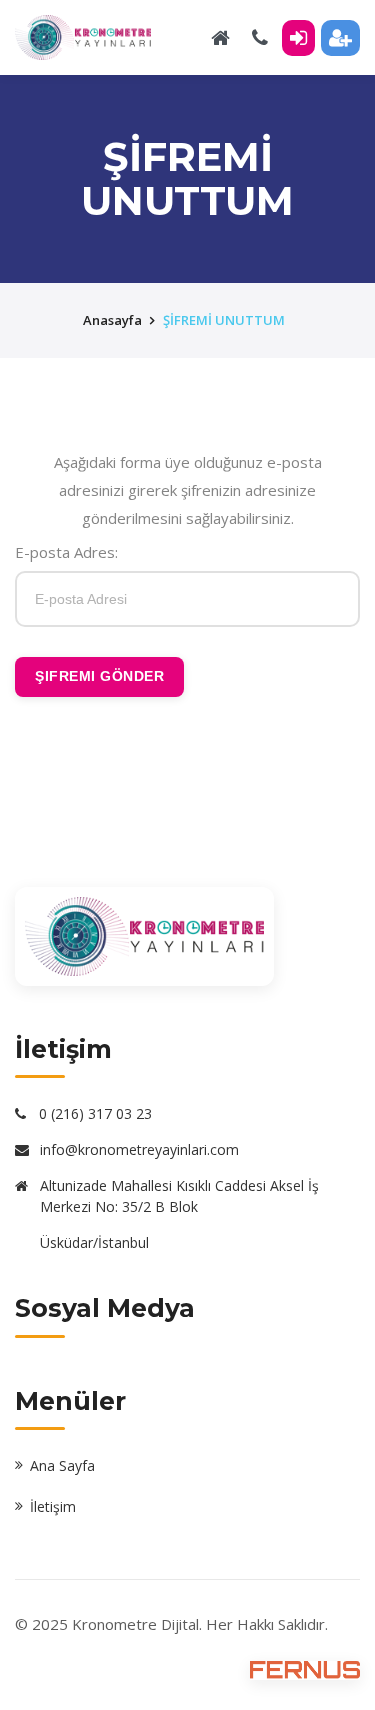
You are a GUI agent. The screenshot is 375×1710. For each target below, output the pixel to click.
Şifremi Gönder (99, 676)
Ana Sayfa (62, 1465)
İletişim (53, 1506)
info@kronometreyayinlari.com (139, 1149)
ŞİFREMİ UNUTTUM (224, 320)
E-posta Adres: (66, 552)
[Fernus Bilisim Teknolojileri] (305, 1669)
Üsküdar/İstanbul (94, 1242)
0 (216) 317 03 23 (95, 1113)
